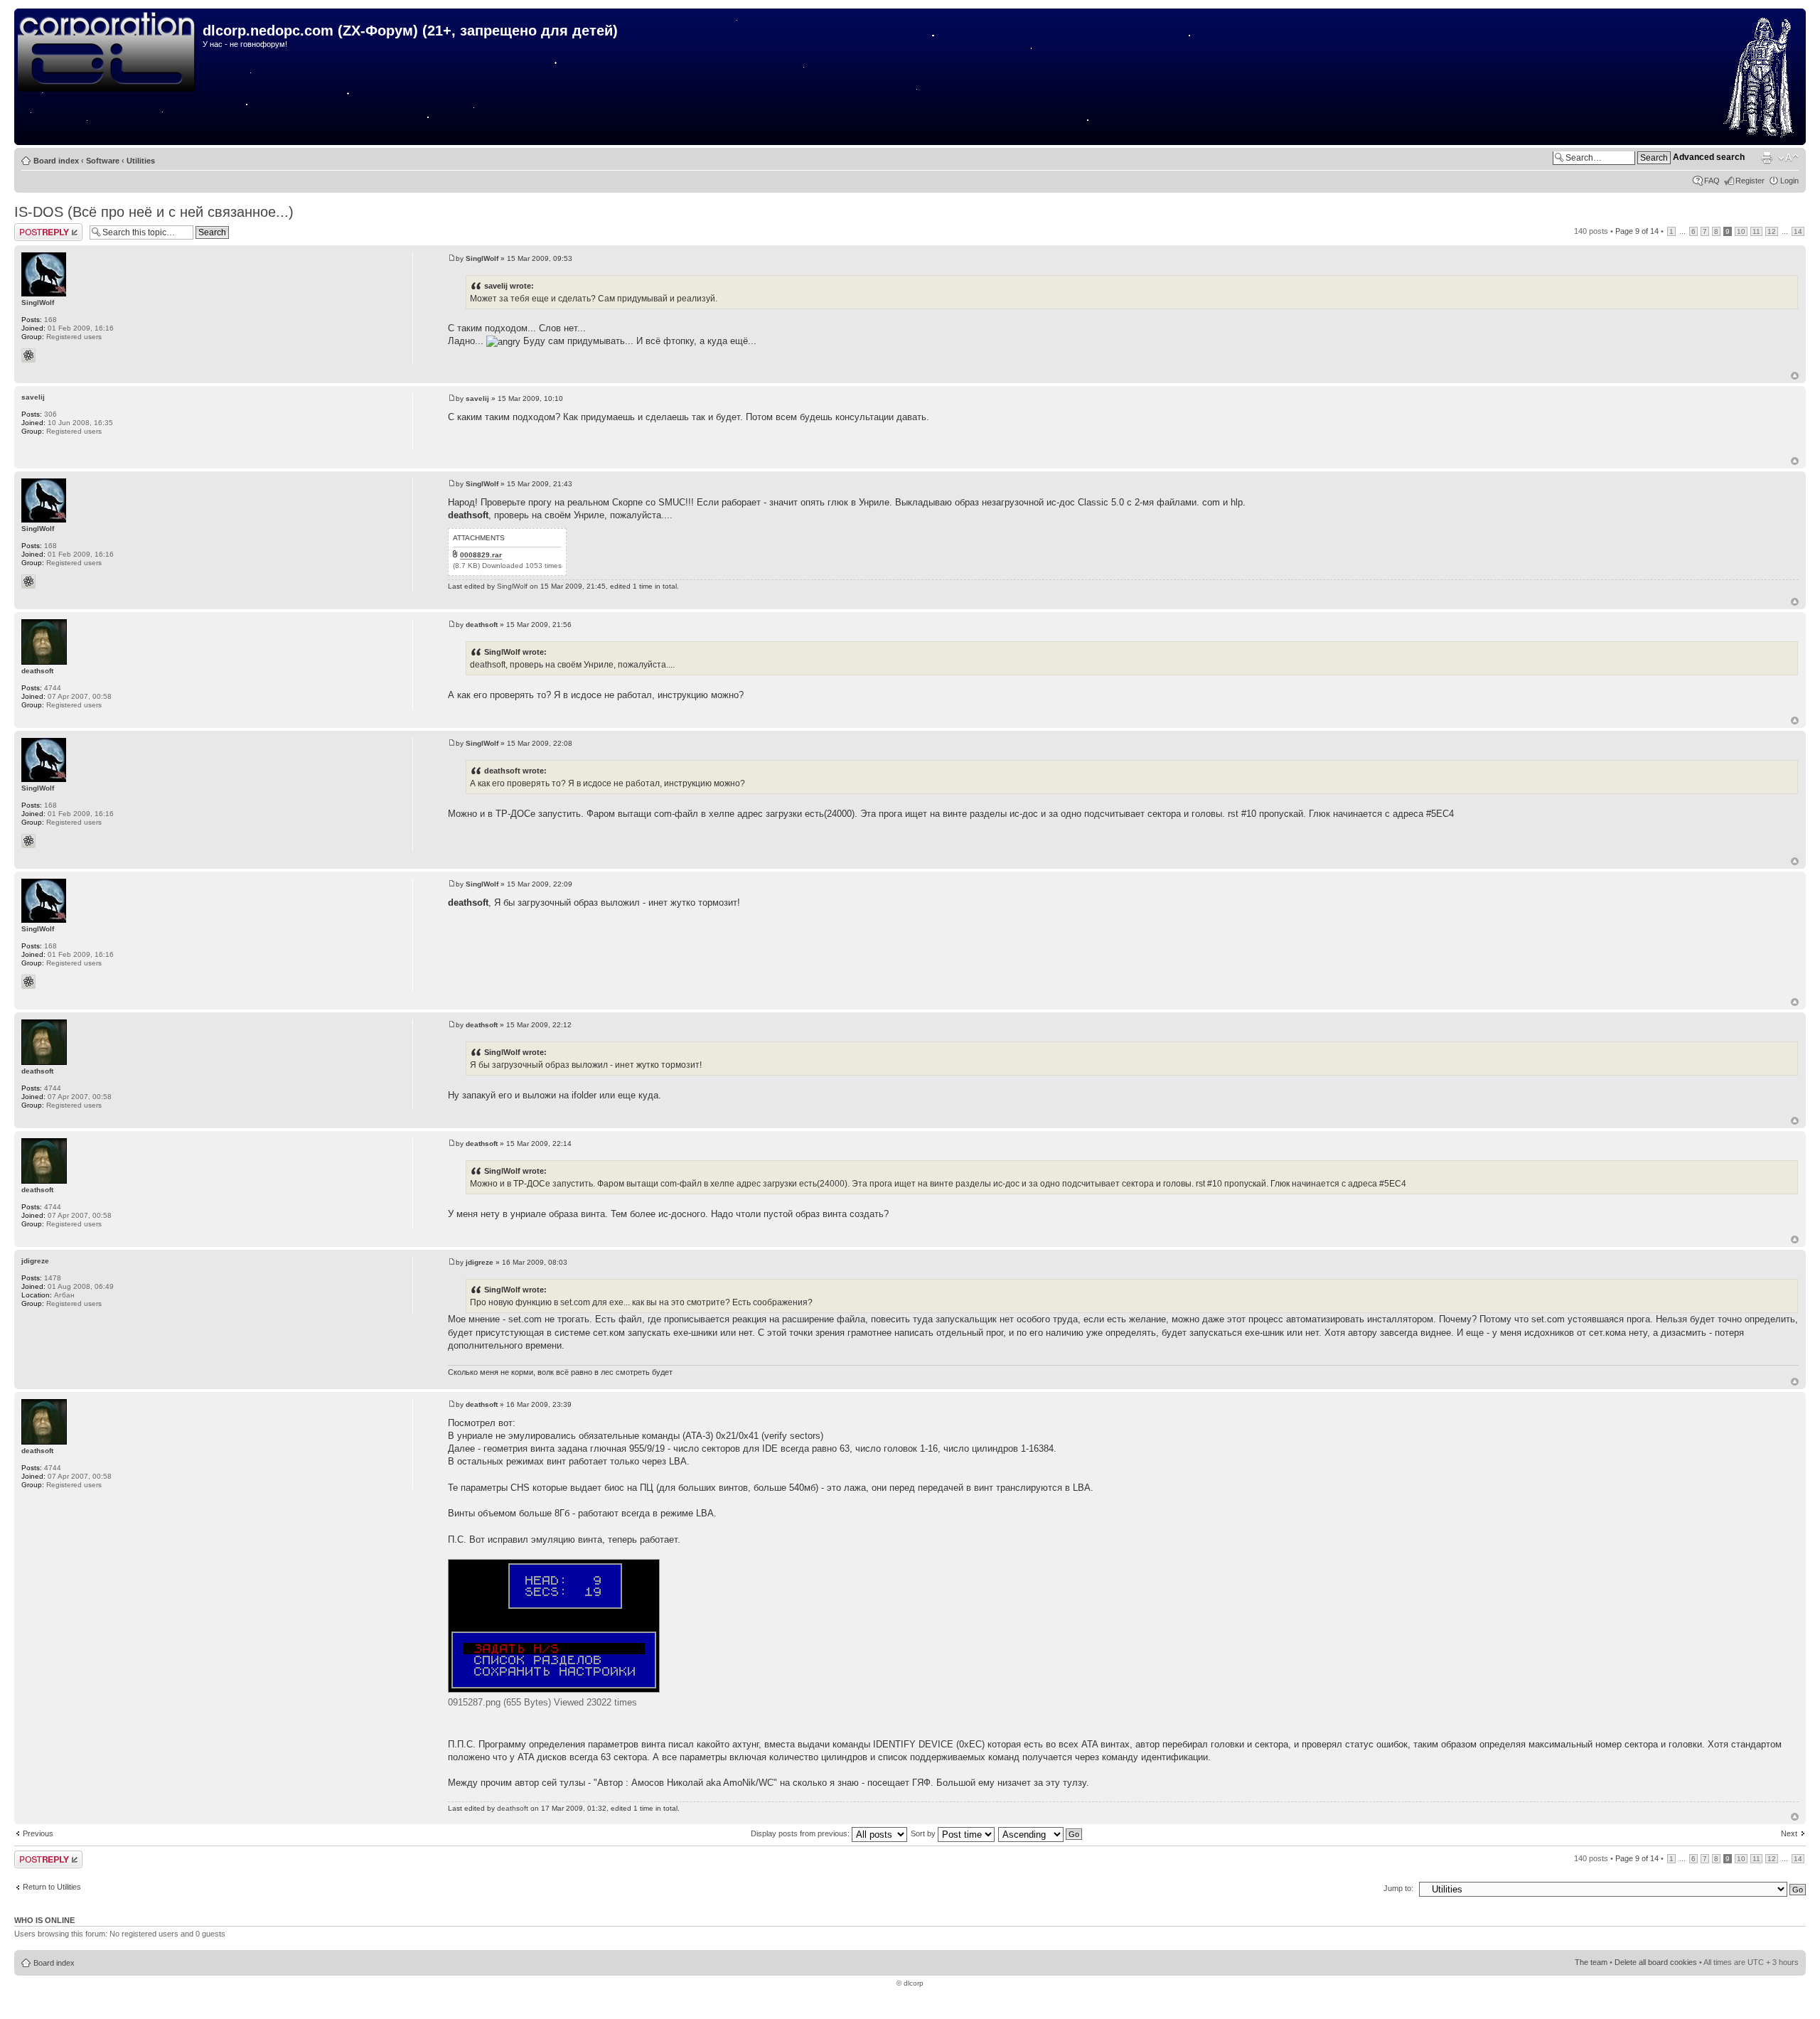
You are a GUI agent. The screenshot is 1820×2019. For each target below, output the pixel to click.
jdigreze (480, 1262)
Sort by (924, 1833)
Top (1795, 376)
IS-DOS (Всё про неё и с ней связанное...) (154, 212)
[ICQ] (28, 355)
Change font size (1788, 158)
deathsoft (482, 625)
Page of (1637, 231)
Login (1789, 181)
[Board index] (110, 53)
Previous (38, 1833)
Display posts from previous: (801, 1833)
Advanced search (1709, 157)
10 (1741, 231)
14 (1798, 231)
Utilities (141, 161)
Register (1750, 181)
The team (1591, 1962)
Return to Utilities (52, 1887)
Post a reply (35, 227)
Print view (1767, 158)
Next (1789, 1833)
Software (103, 161)
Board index (56, 161)
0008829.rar (481, 555)
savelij (477, 398)
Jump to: (1398, 1888)
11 (1756, 231)
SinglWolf (482, 258)
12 (1772, 231)
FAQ (1712, 181)
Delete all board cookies (1656, 1962)
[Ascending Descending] (1041, 1833)
